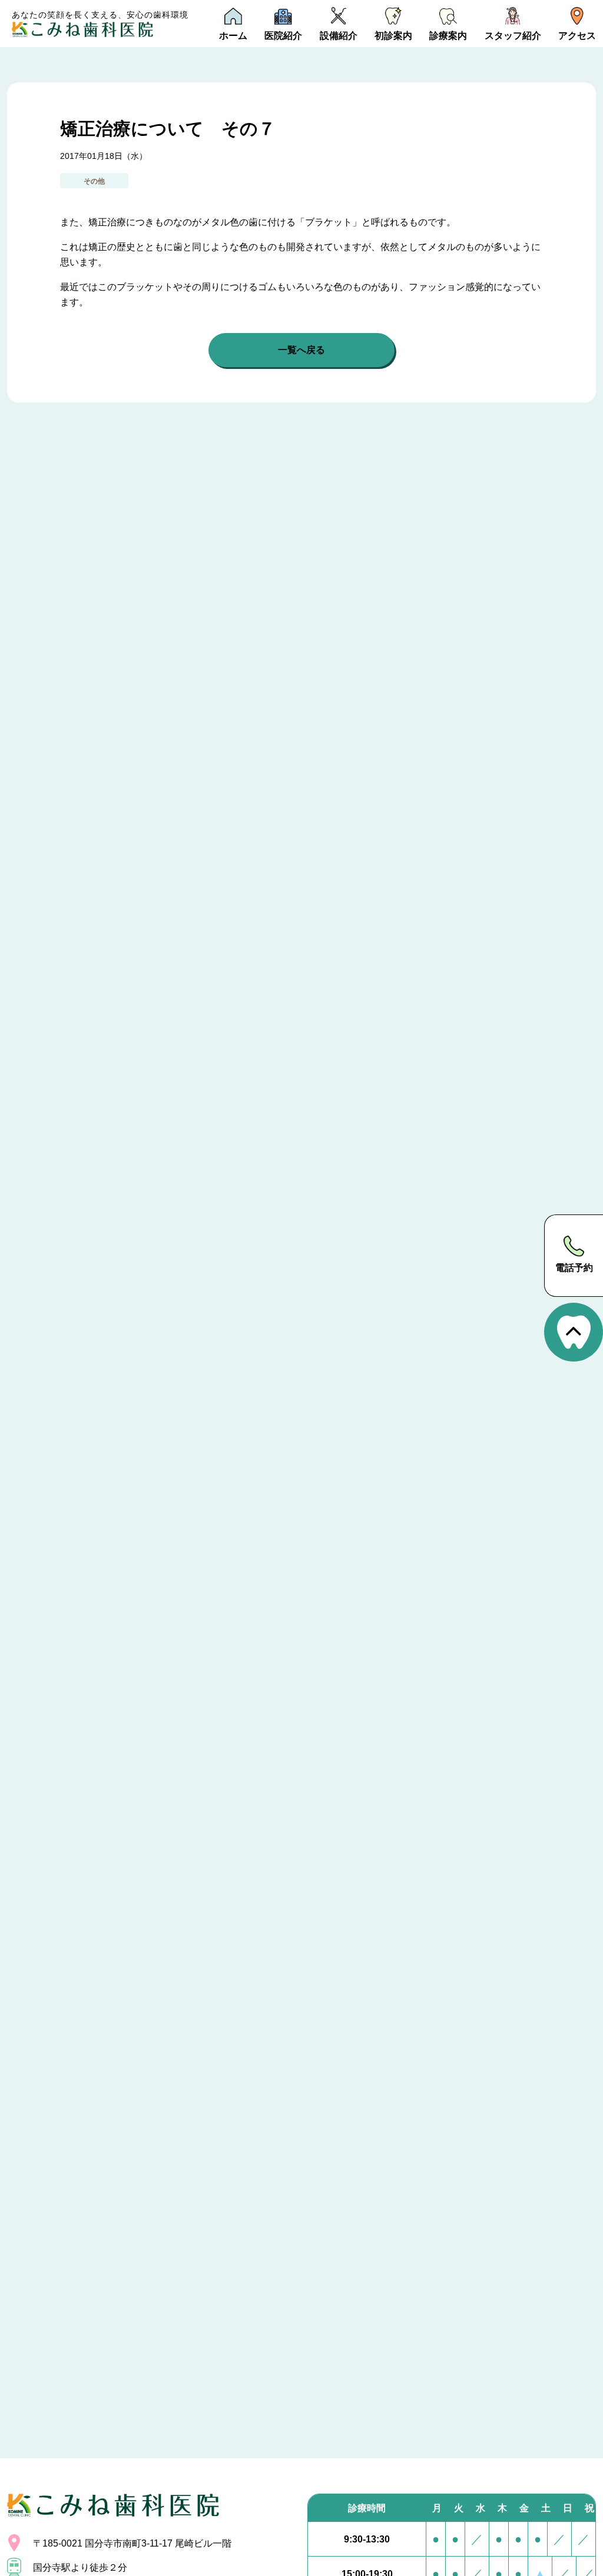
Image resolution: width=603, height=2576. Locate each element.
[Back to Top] (574, 1332)
